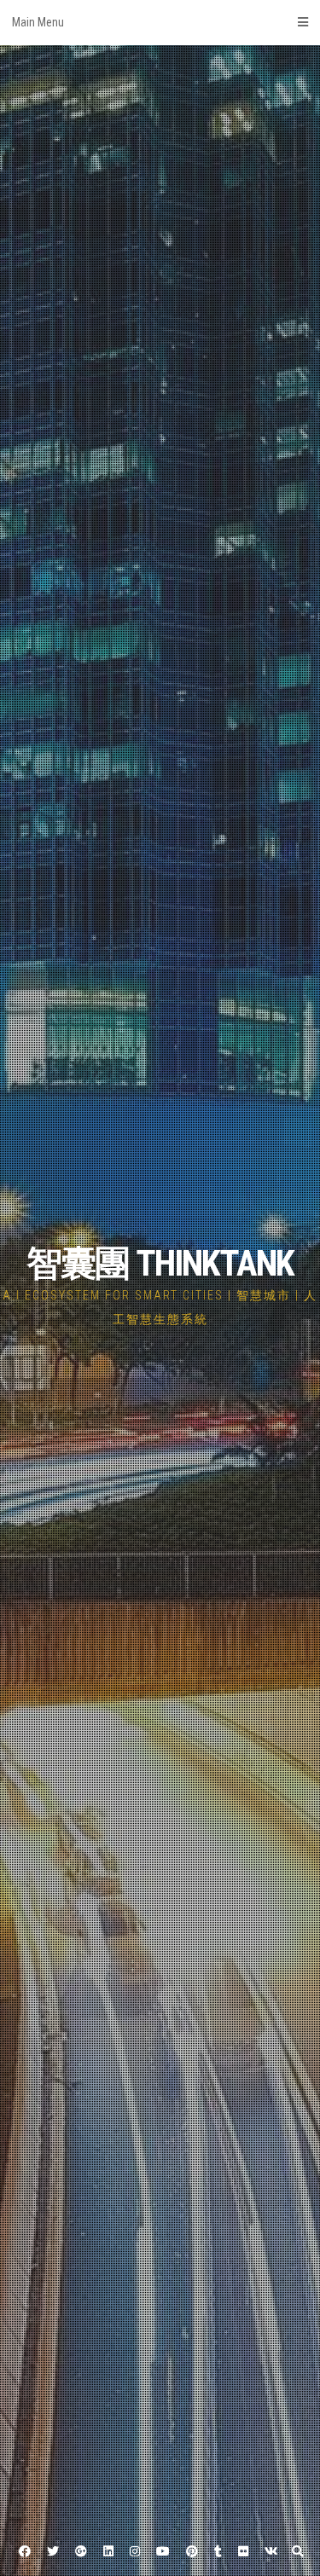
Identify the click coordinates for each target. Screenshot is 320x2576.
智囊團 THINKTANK (160, 1263)
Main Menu (38, 22)
